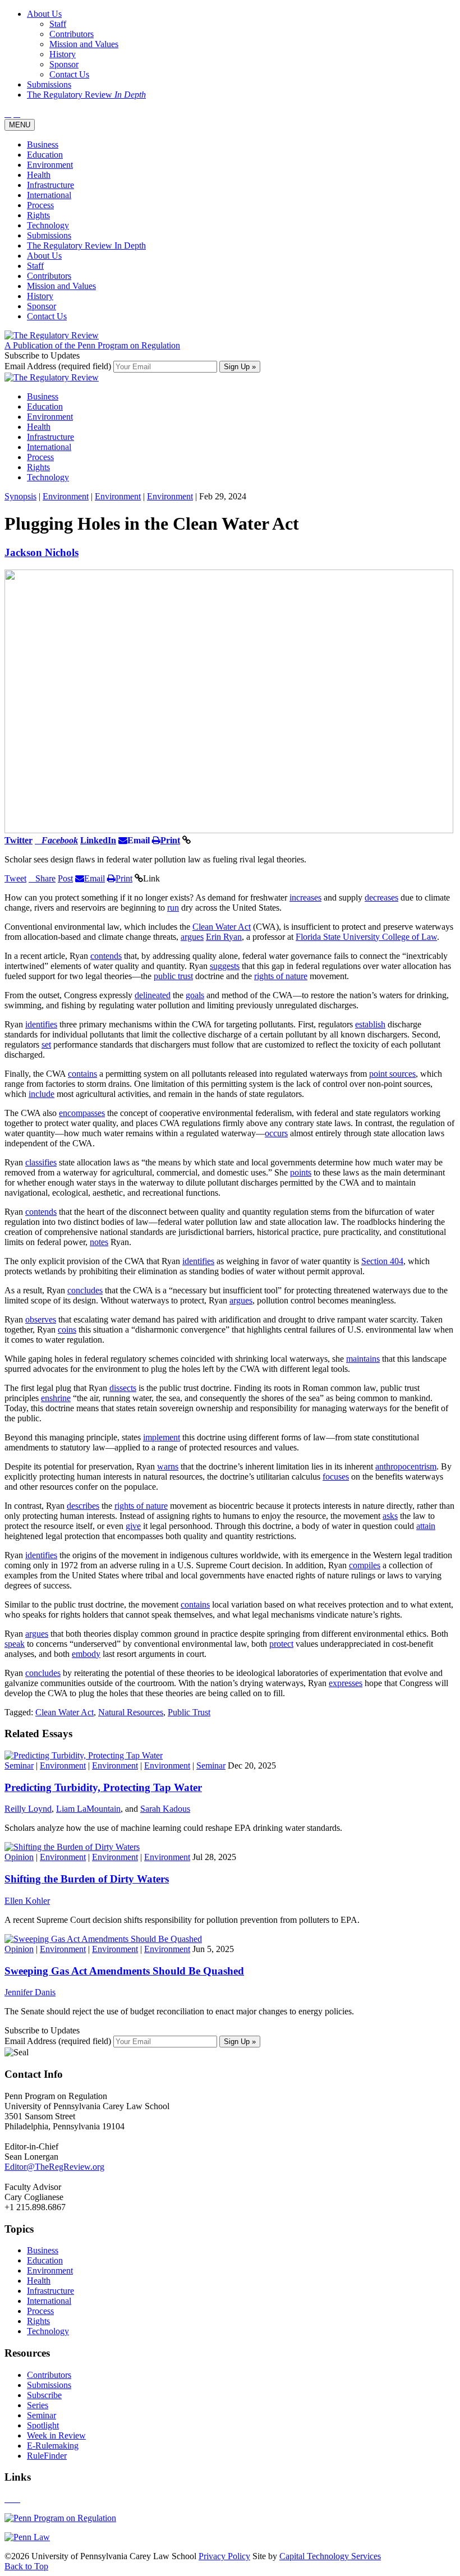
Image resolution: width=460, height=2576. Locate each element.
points (301, 1172)
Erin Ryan (224, 937)
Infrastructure (50, 185)
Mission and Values (61, 286)
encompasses (82, 1113)
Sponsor (42, 306)
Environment (50, 165)
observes (41, 1319)
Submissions (49, 235)
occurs (276, 1133)
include (42, 1094)
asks (390, 1516)
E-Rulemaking (53, 2446)
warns (168, 1466)
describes (83, 1506)
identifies (41, 1024)
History (40, 296)
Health (39, 175)
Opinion (19, 1857)
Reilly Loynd (28, 1809)
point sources (392, 1074)
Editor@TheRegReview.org (54, 2167)
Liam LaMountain (88, 1809)
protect (281, 1644)
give (133, 1526)
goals (195, 995)
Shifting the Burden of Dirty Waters (87, 1879)
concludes (85, 1290)
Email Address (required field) (59, 366)
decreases (381, 897)
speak (15, 1644)
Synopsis (20, 496)
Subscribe (44, 2395)
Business (43, 144)
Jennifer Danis (30, 1992)
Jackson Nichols (42, 552)
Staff (35, 266)
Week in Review (56, 2435)
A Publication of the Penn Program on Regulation (92, 345)
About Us (44, 256)
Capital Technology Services (330, 2556)
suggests (225, 966)
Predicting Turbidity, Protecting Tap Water (103, 1787)
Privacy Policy (224, 2556)
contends (106, 956)
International (49, 195)
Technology (48, 225)
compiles (365, 1565)
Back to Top (26, 2566)
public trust (173, 976)
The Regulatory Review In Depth (86, 245)
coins (67, 1330)
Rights (38, 215)
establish (370, 1024)
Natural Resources (131, 1712)
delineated (153, 995)
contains (82, 1074)
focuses (336, 1477)
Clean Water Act (222, 927)
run (173, 908)
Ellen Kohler (27, 1901)
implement (162, 1437)
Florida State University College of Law (366, 937)
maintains (363, 1359)
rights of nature (281, 976)
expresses (346, 1683)
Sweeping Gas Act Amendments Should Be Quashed (124, 1971)
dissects (123, 1388)
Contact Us (47, 316)
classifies (41, 1162)
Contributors (49, 276)
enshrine (56, 1398)
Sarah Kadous (165, 1809)
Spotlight (43, 2425)
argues (192, 937)
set (46, 1044)
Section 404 (382, 1261)
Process (40, 205)
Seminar (19, 1765)
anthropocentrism (406, 1466)
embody (86, 1654)
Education (45, 155)
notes (99, 1242)
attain (426, 1526)
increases (305, 897)
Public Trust (189, 1712)
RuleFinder (47, 2456)
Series (38, 2405)
